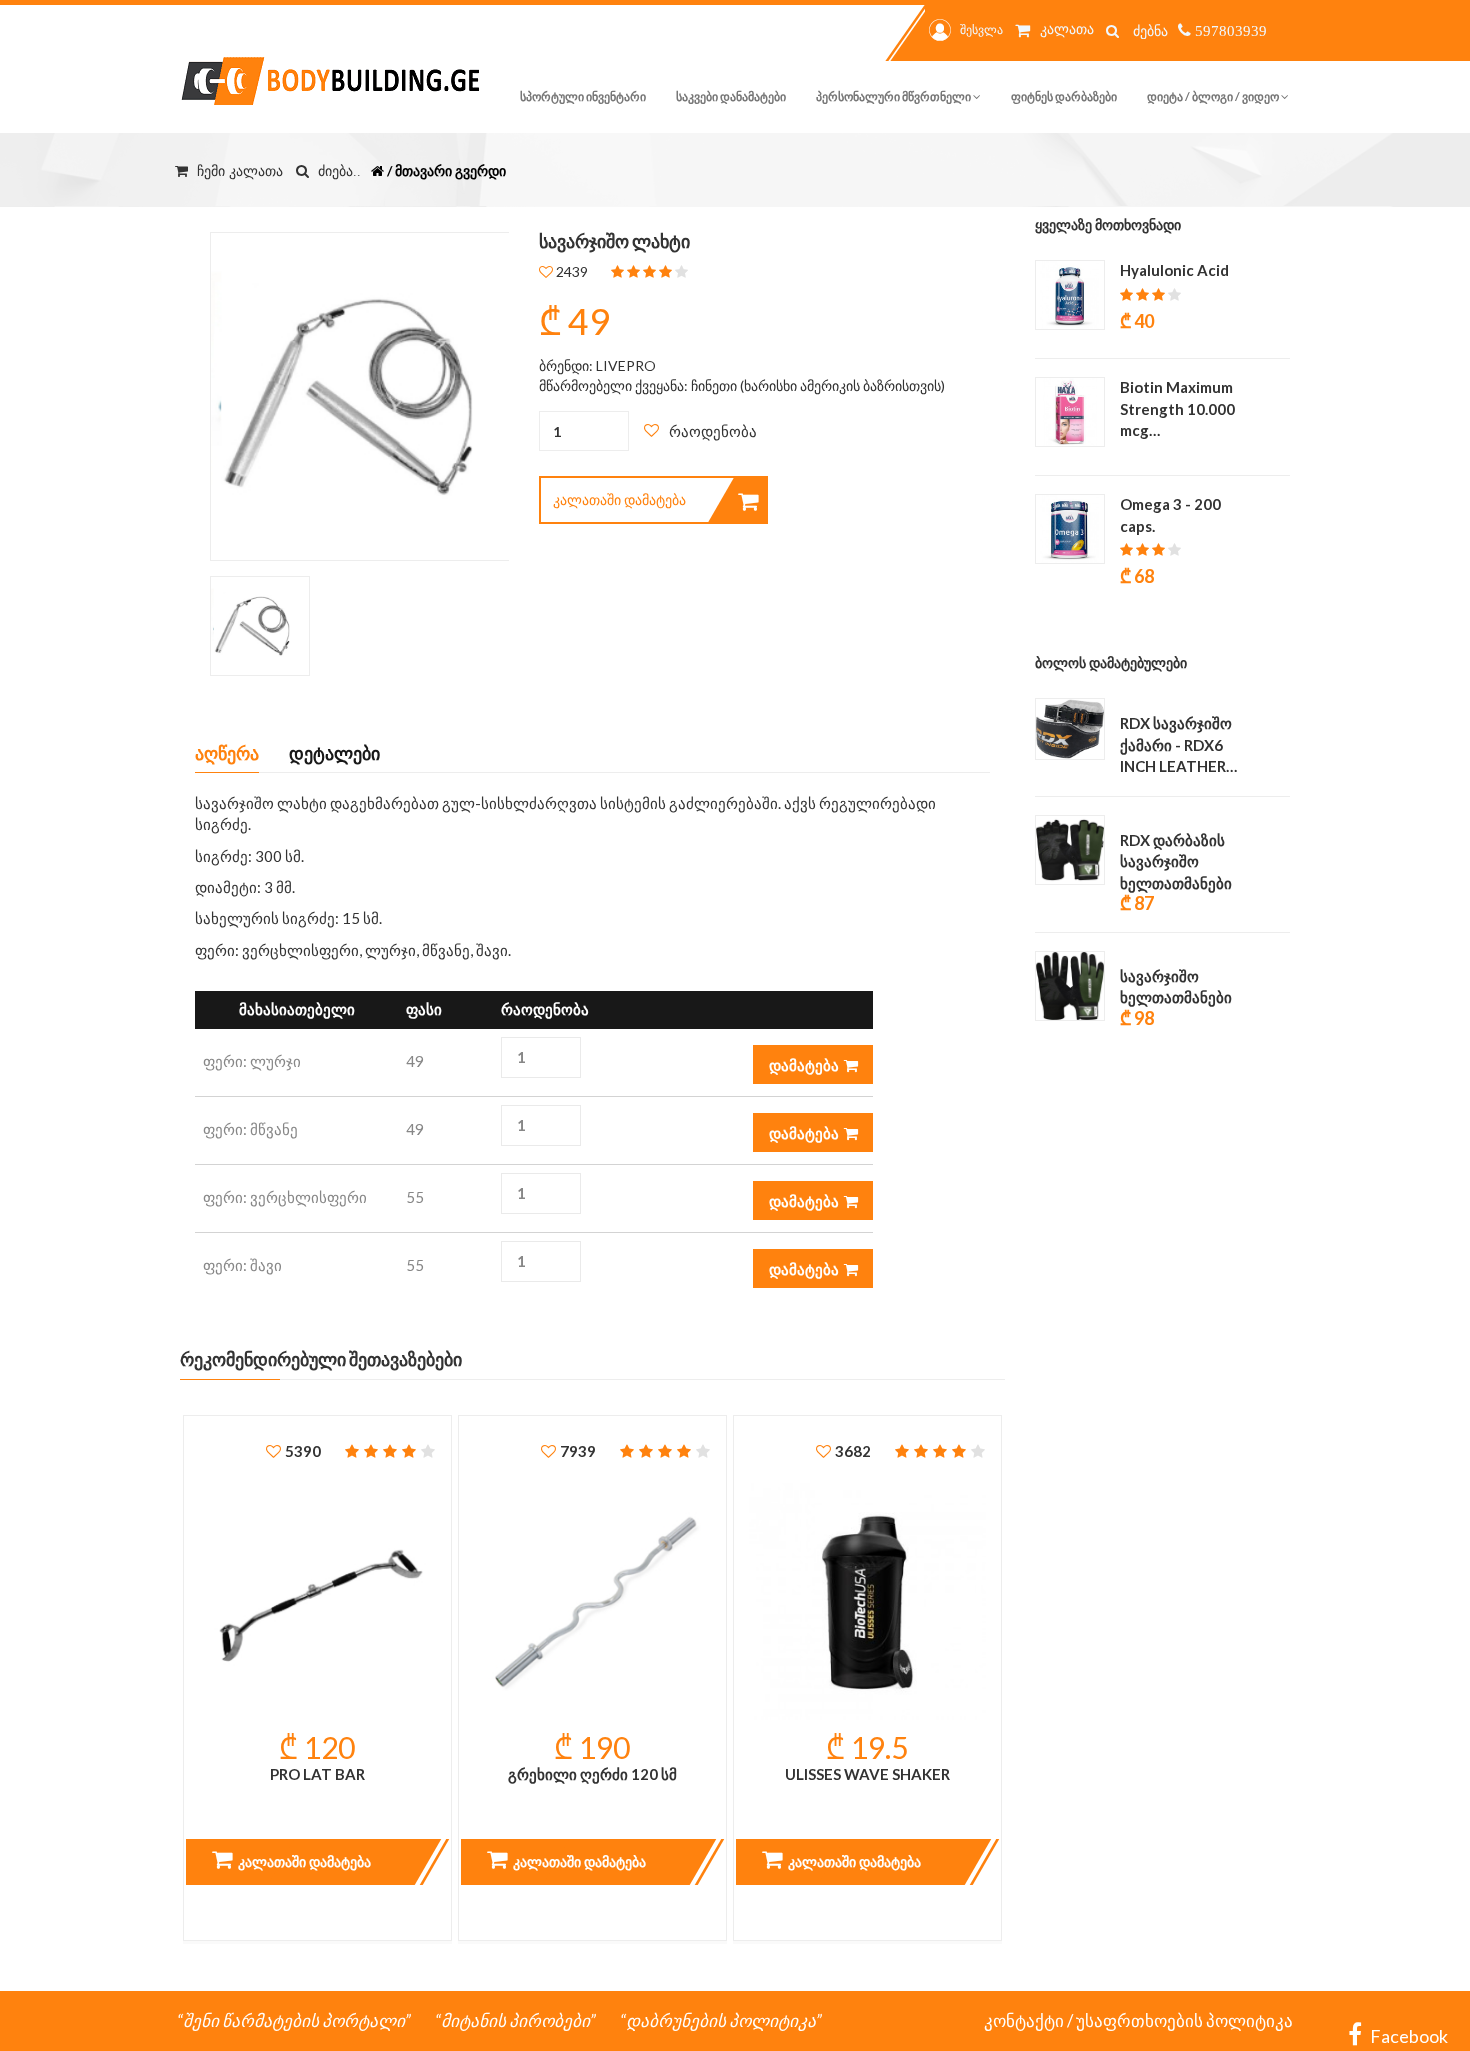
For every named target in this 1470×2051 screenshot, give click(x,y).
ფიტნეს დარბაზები (1064, 96)
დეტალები (334, 753)
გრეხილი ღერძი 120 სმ (592, 1774)
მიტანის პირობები (515, 2020)
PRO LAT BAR (317, 1774)
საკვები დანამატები (731, 96)
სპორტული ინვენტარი (583, 96)
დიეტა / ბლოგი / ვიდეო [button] (1214, 96)
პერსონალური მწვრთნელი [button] (894, 96)
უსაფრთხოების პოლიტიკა (1184, 2020)
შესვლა (981, 29)
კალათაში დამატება (619, 499)
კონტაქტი (1024, 2020)
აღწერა (227, 753)
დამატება (804, 1065)
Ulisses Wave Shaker (867, 1774)
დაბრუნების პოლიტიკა (721, 2020)
